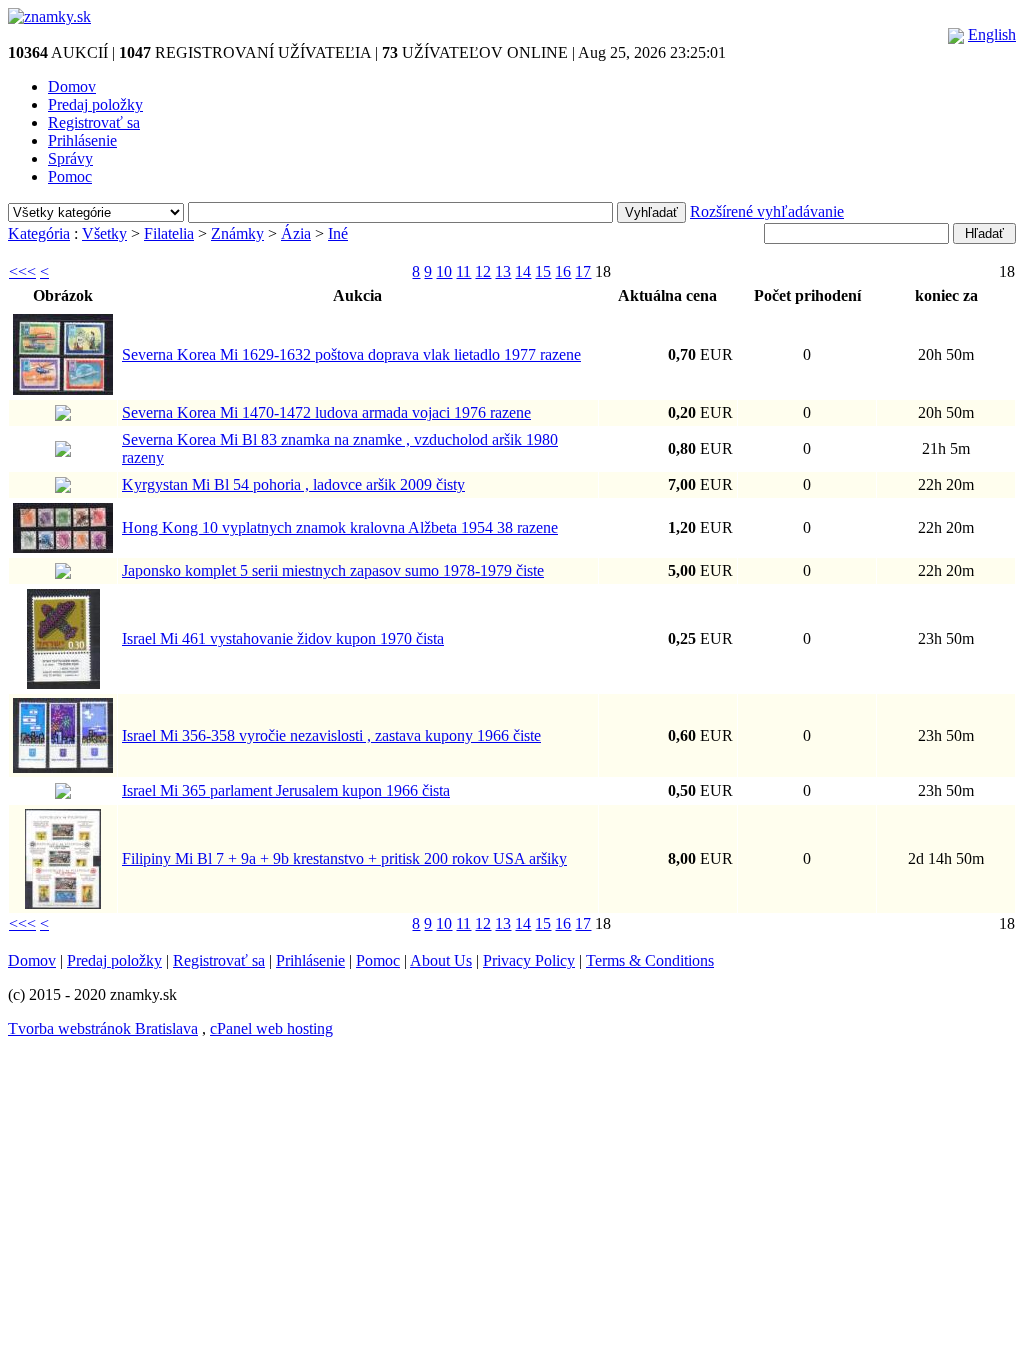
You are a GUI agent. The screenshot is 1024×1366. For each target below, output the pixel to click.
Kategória (39, 233)
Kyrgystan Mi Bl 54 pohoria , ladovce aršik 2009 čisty (293, 484)
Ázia (296, 233)
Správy (70, 158)
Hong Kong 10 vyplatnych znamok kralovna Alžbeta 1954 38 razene (340, 527)
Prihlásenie (82, 140)
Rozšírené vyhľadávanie (767, 211)
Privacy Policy (529, 960)
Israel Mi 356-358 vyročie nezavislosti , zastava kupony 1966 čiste (331, 735)
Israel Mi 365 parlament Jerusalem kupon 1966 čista (286, 790)
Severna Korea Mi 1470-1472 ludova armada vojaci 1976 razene (326, 412)
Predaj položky (95, 104)
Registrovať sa (94, 122)
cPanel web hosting (271, 1028)
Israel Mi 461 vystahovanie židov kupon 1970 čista (283, 638)
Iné (338, 233)
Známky (237, 233)
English (992, 34)
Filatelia (169, 233)
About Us (441, 960)
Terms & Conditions (650, 960)
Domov (72, 86)
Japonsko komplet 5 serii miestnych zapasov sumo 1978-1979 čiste (333, 570)
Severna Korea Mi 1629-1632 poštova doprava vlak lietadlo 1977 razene (351, 354)
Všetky (104, 233)
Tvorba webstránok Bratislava (103, 1028)
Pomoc (70, 176)
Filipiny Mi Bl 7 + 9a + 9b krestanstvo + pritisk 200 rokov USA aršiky (344, 858)
